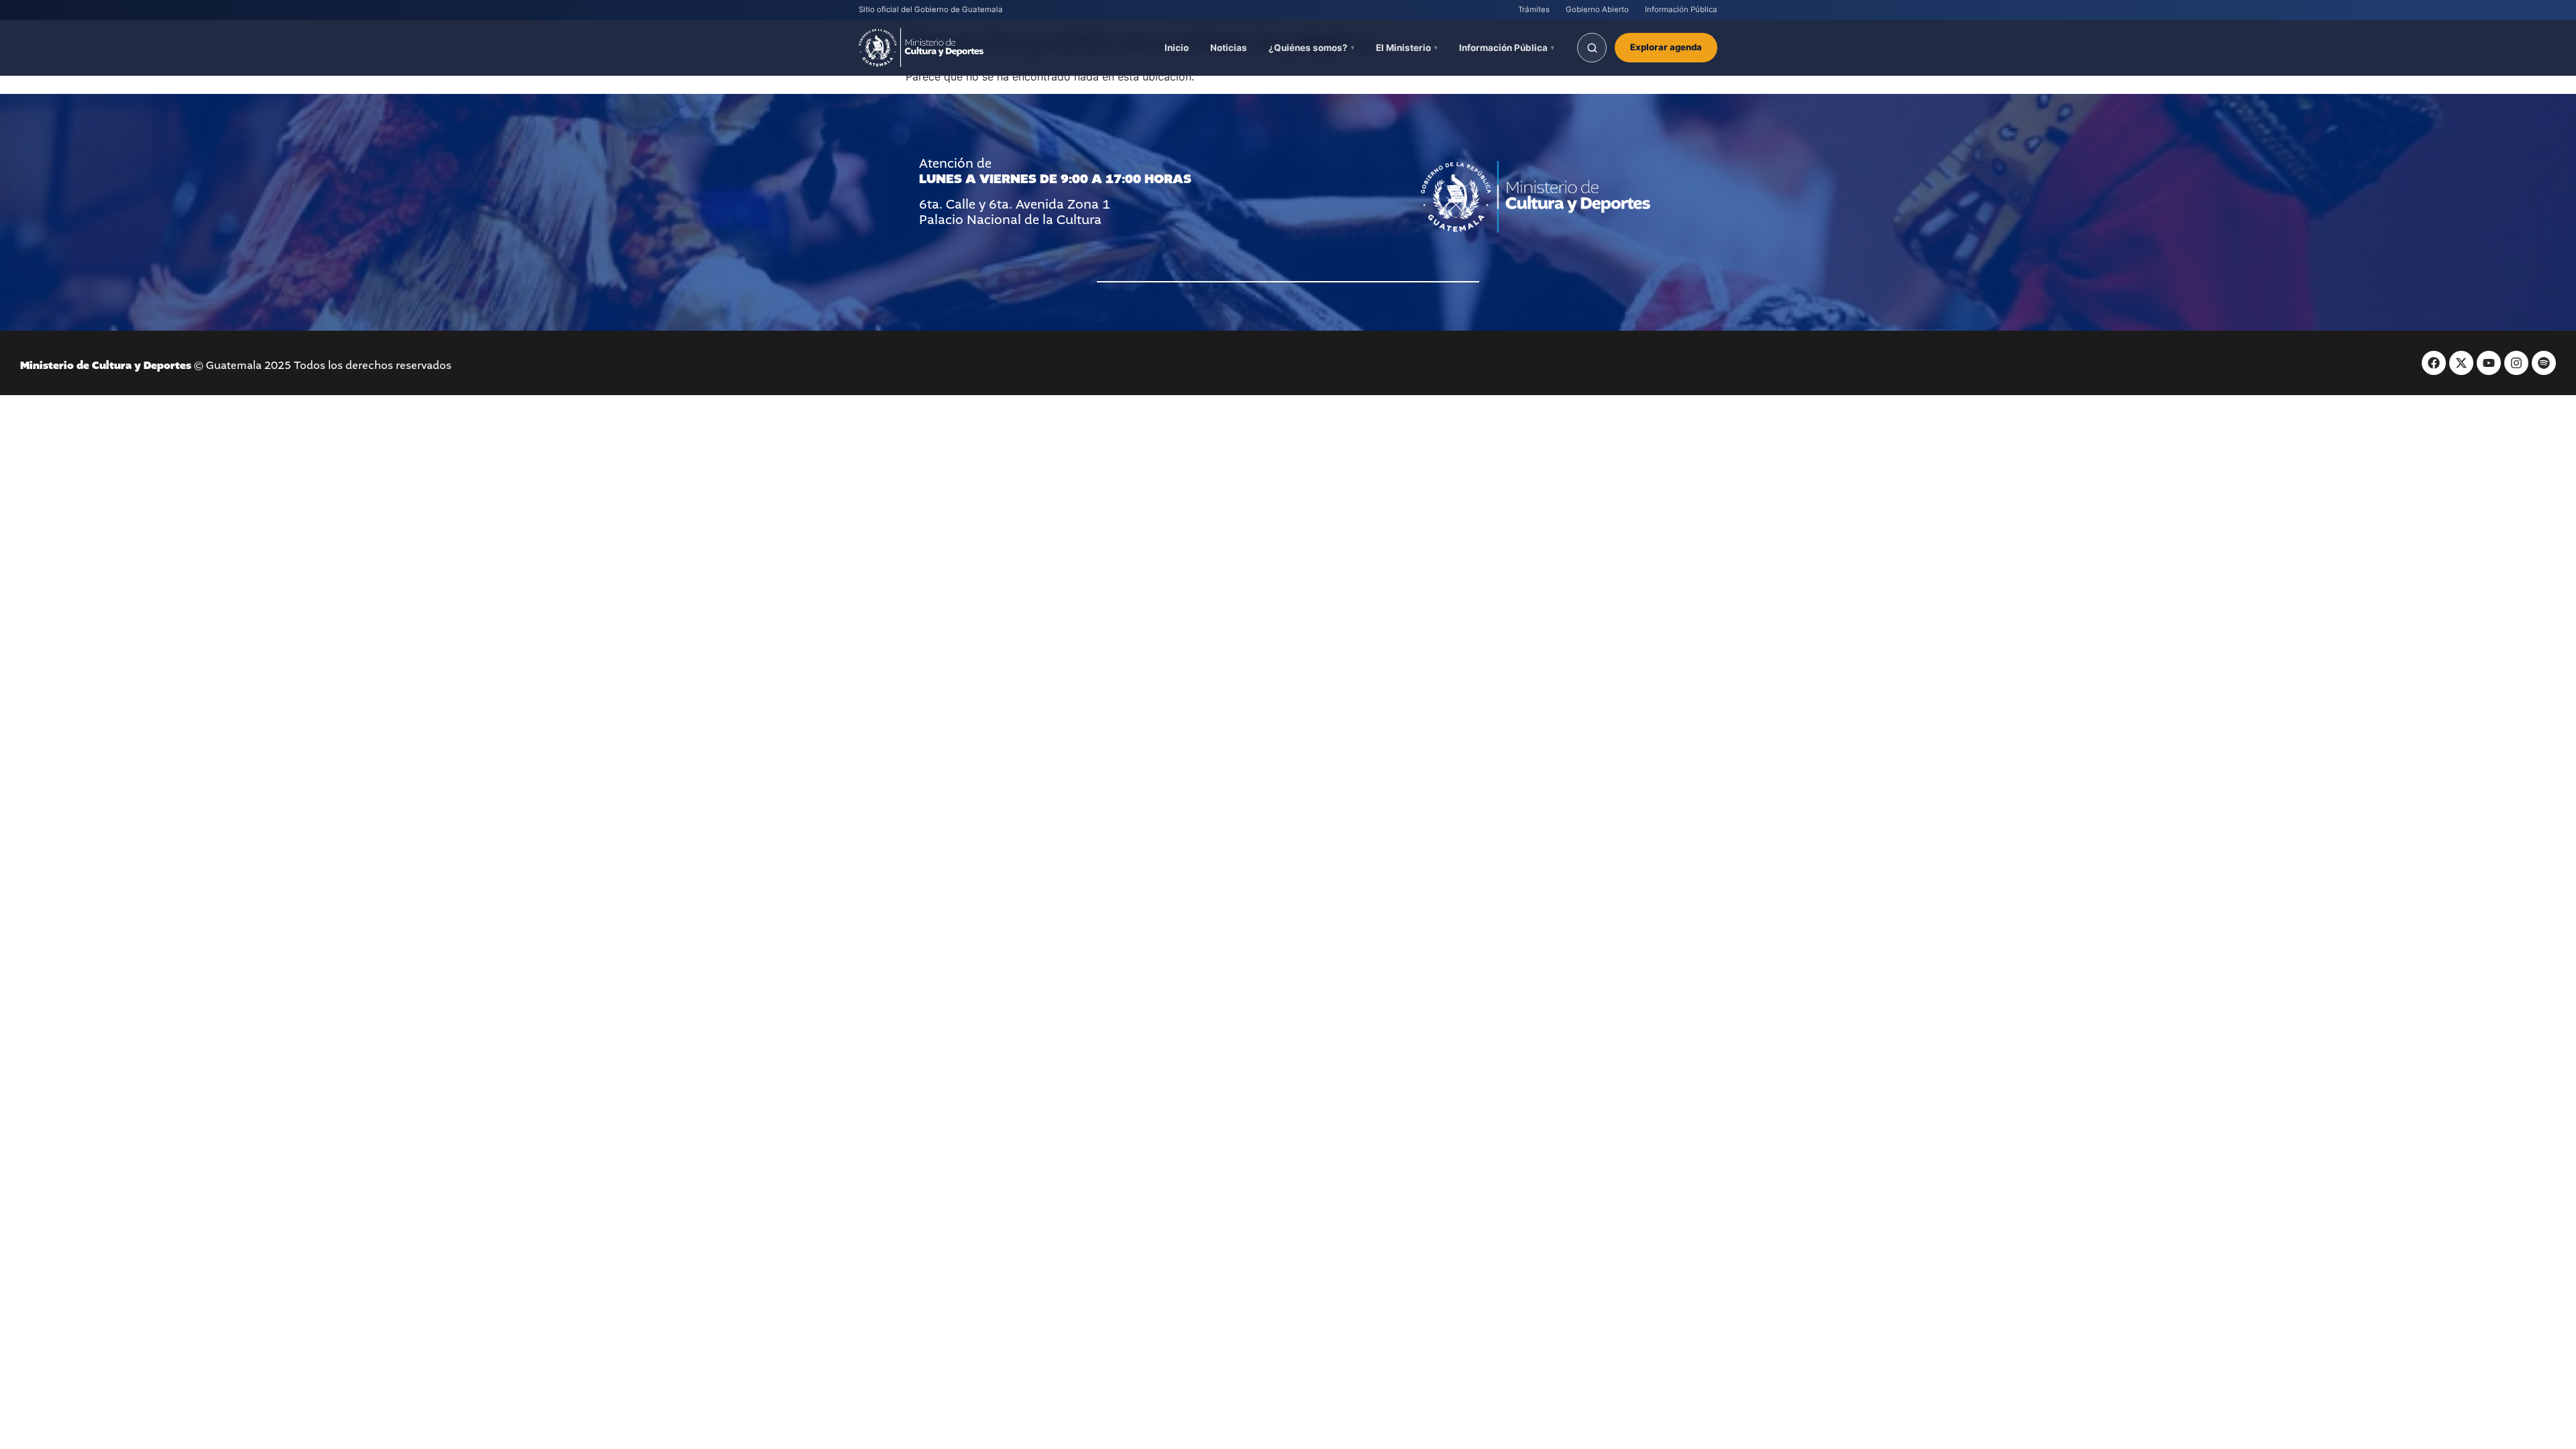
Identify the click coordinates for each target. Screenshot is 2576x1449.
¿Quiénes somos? (1308, 48)
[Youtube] (2489, 363)
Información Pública (1681, 9)
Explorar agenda (1666, 47)
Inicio (1177, 48)
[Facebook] (2434, 363)
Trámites (1534, 9)
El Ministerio (1403, 48)
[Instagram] (2516, 363)
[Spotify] (2544, 363)
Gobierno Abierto (1597, 9)
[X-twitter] (2461, 363)
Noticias (1229, 48)
